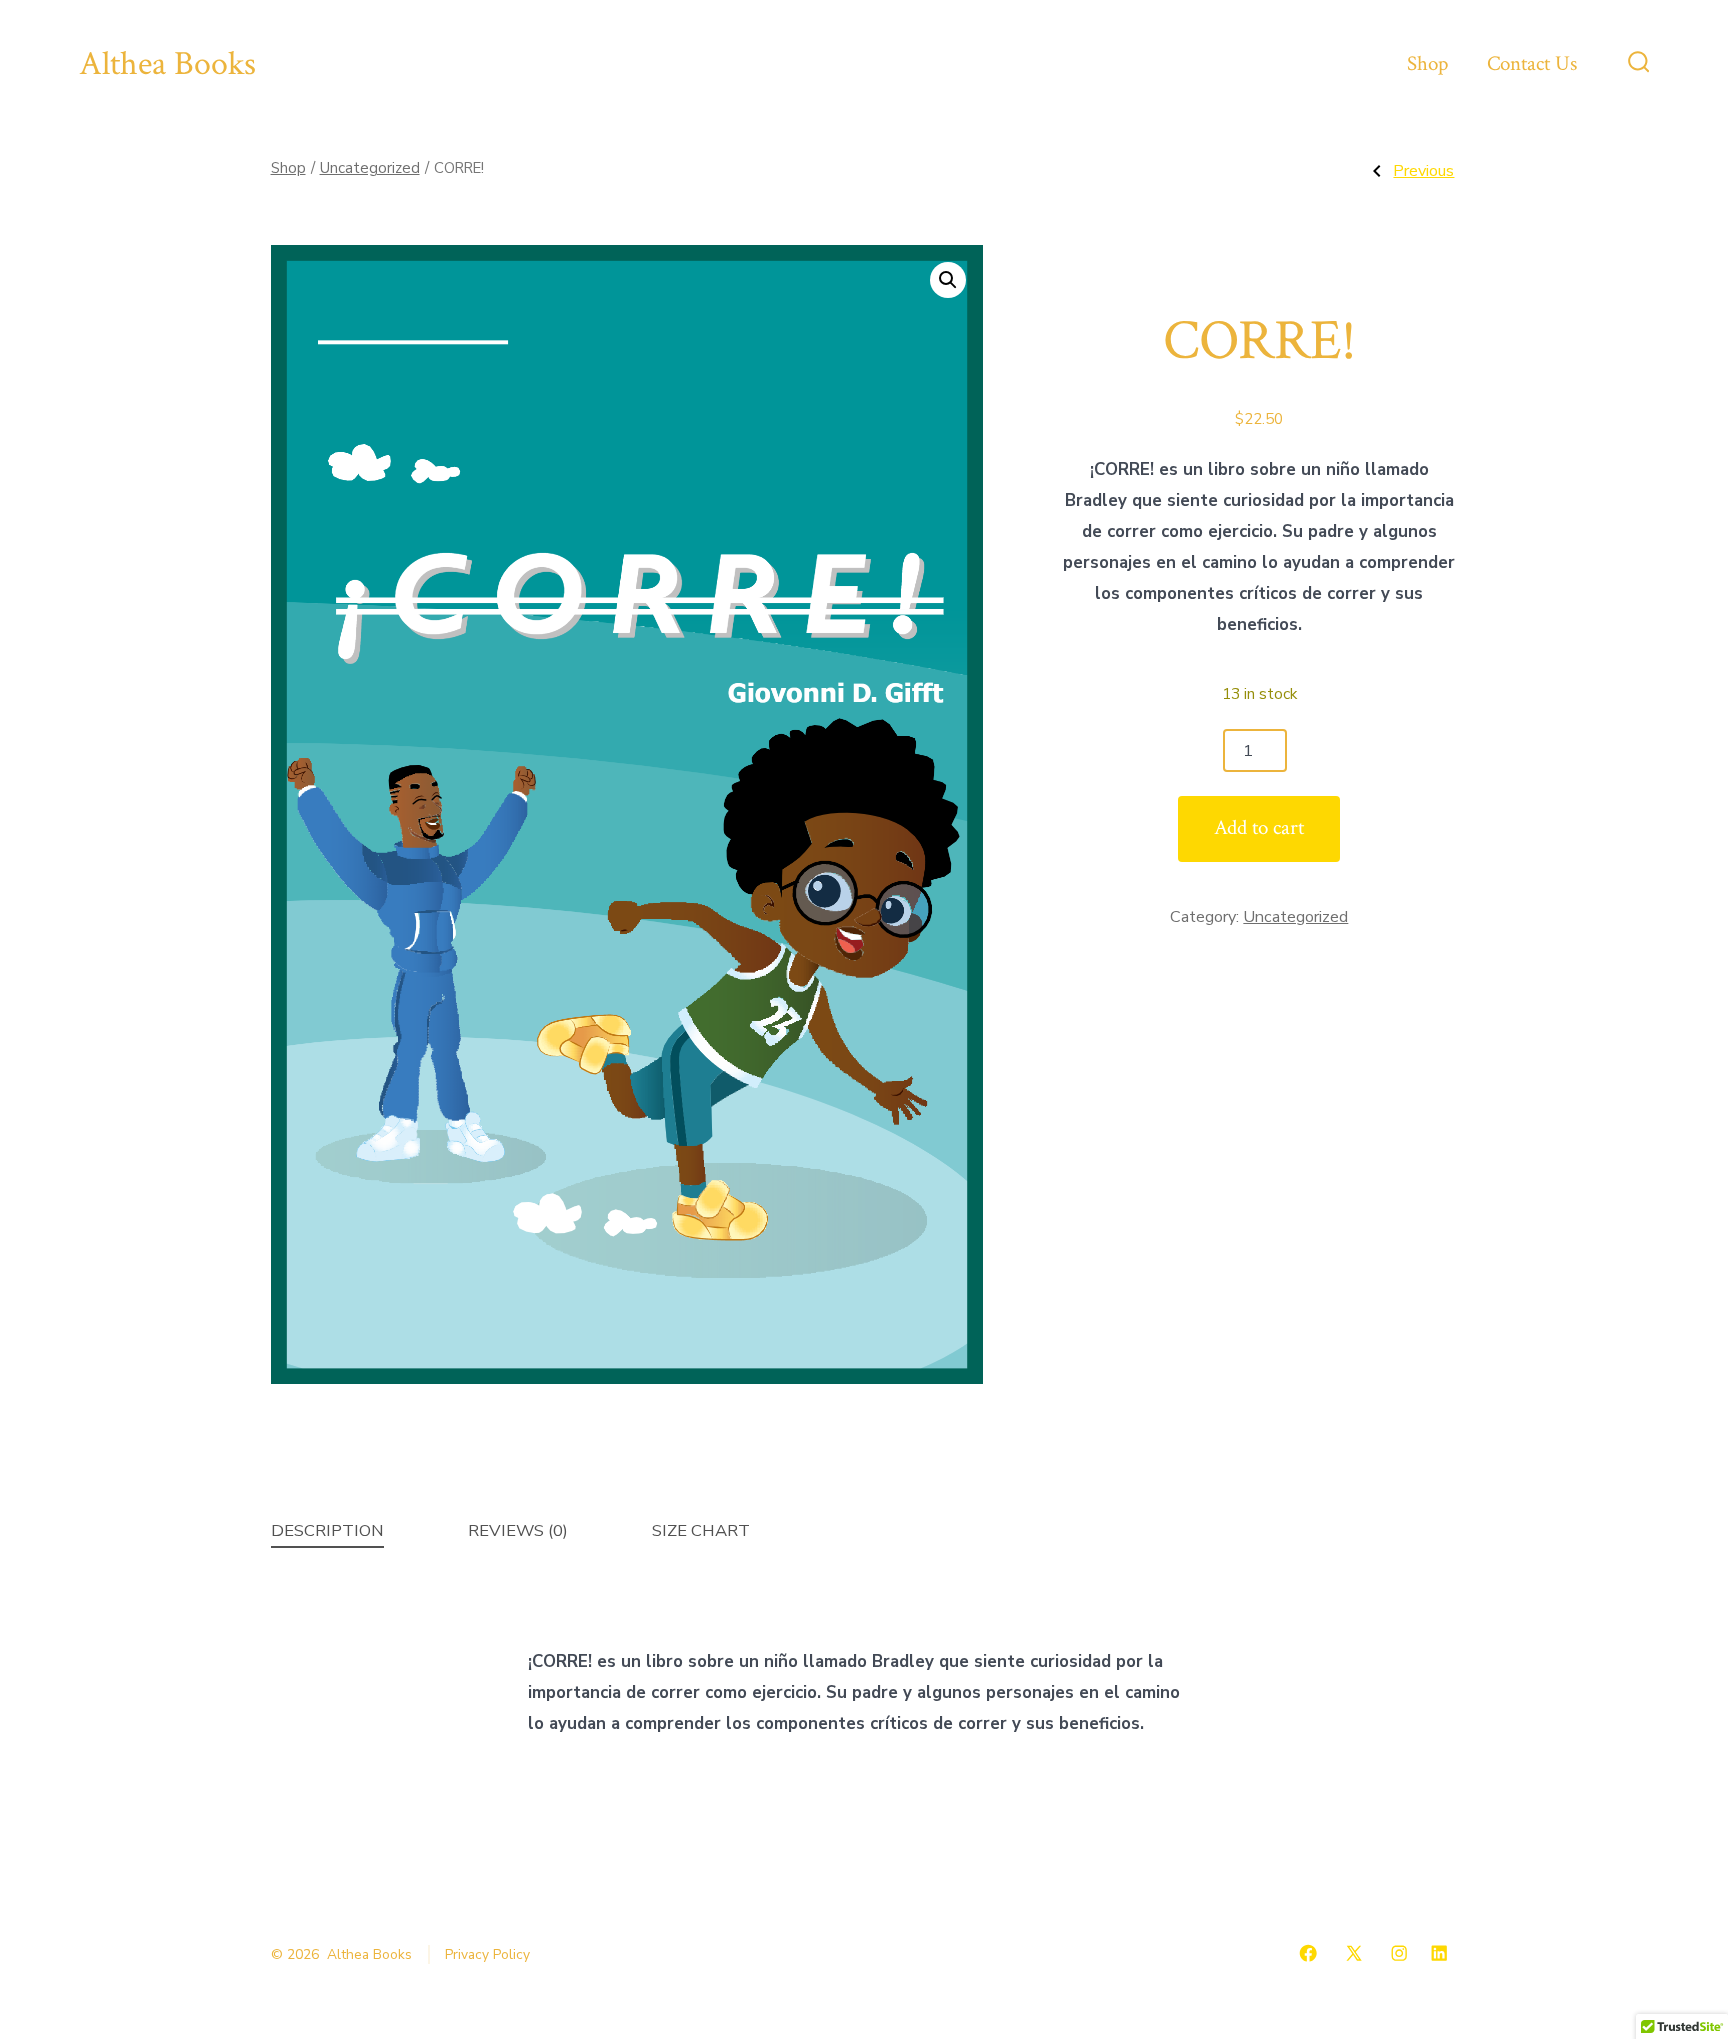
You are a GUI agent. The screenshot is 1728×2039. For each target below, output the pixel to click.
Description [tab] (327, 1530)
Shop (1427, 63)
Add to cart (1259, 827)
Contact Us (1532, 63)
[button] (948, 280)
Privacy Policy (487, 1954)
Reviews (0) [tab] (518, 1530)
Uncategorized (370, 168)
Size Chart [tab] (701, 1530)
